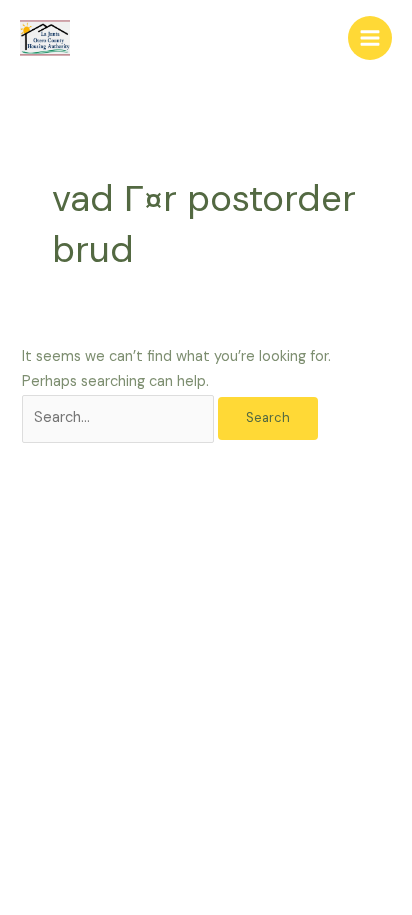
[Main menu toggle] (370, 38)
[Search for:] (120, 417)
